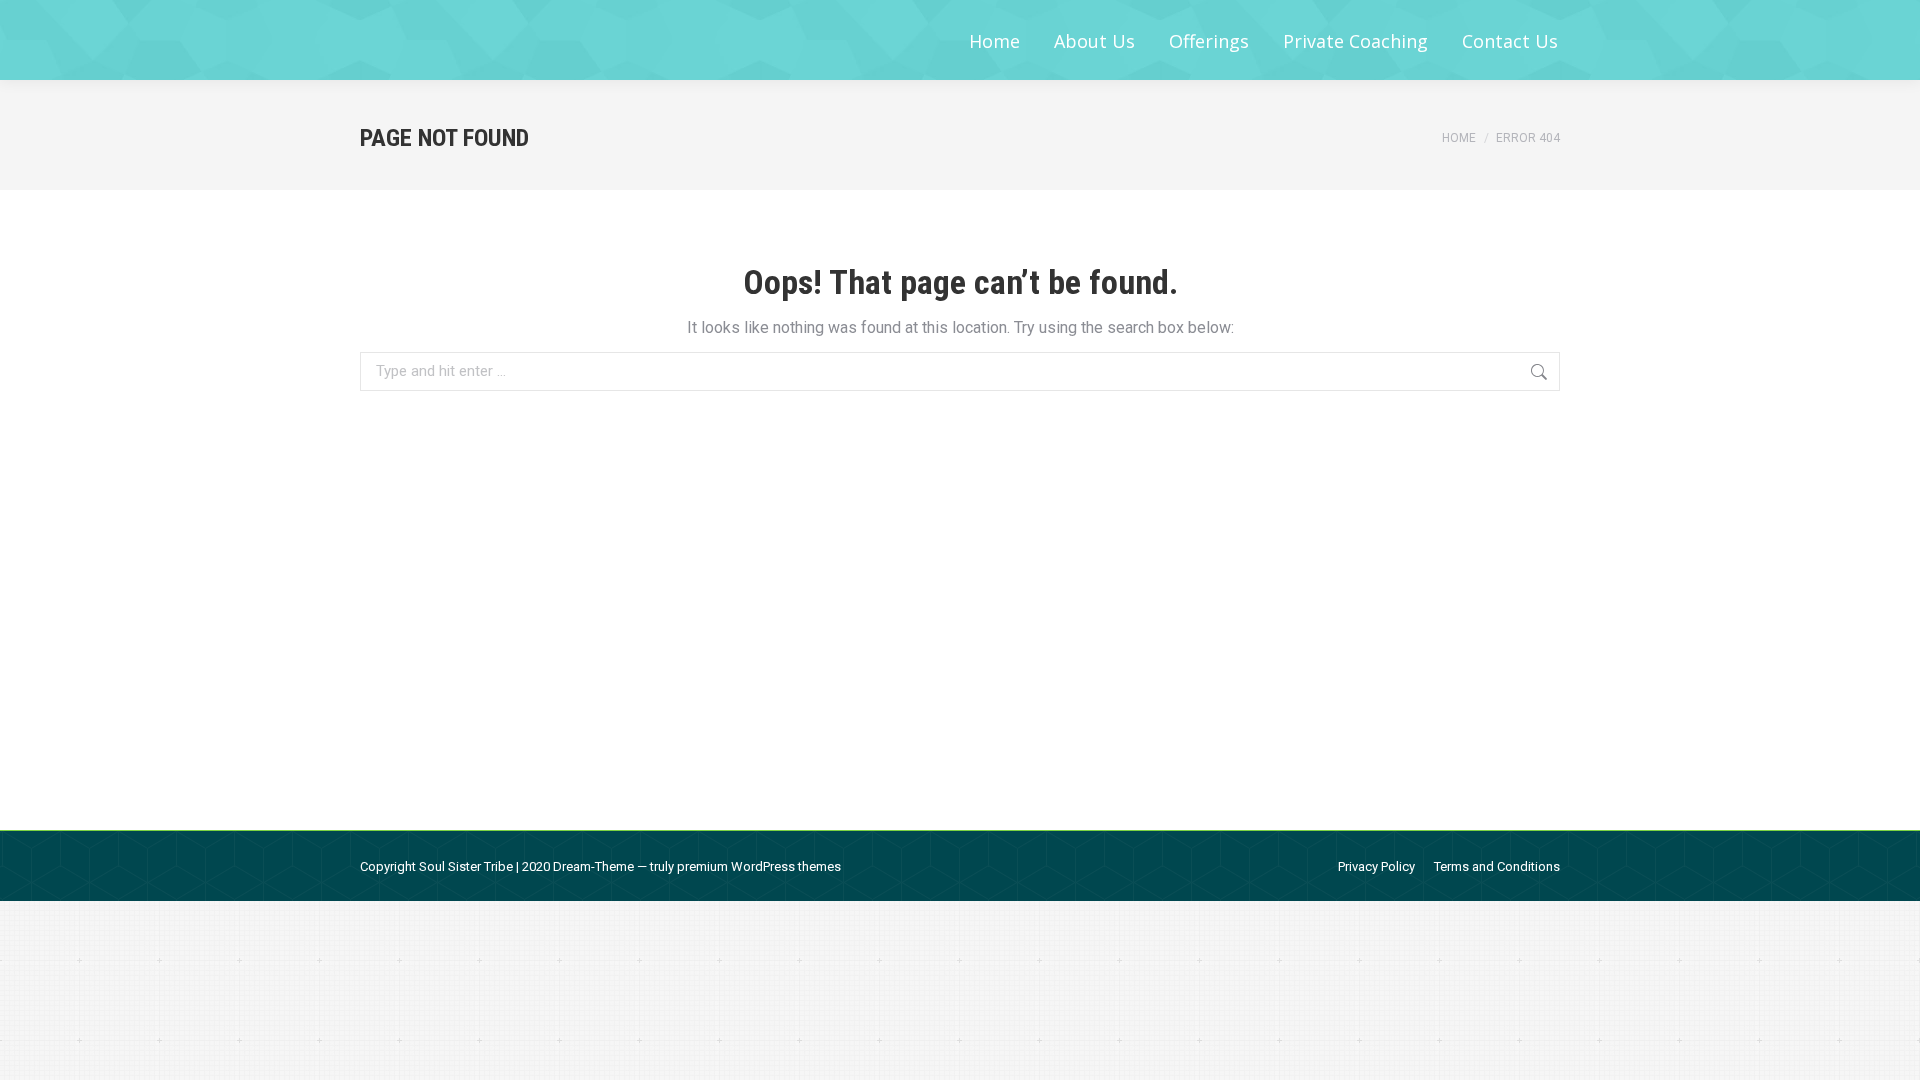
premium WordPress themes (759, 866)
